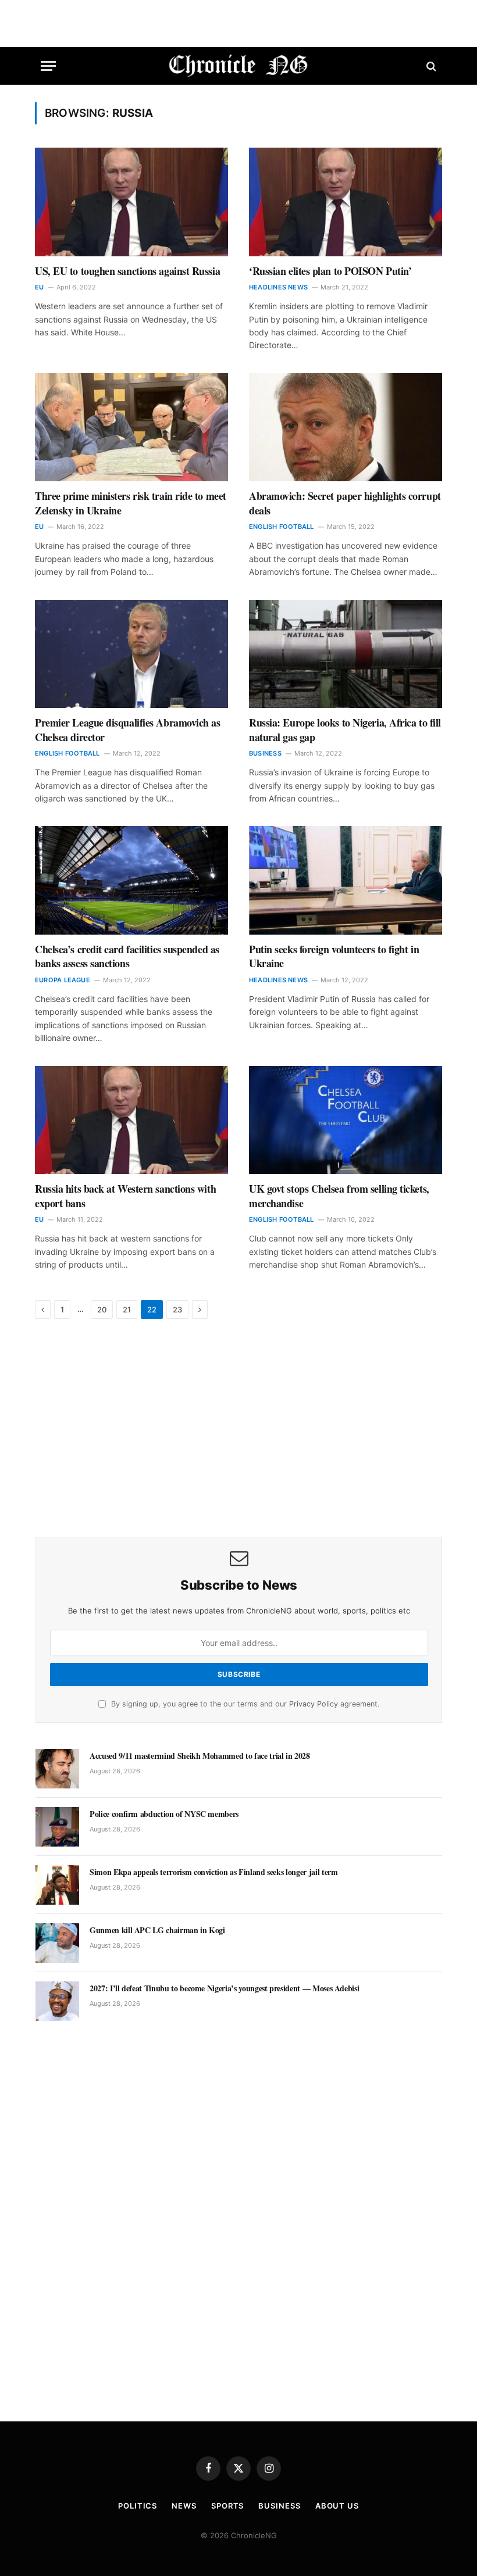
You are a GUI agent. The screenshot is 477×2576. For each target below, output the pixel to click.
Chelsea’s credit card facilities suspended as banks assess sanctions (127, 956)
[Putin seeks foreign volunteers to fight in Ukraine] (346, 880)
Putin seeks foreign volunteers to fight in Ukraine (334, 956)
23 (177, 1310)
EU (39, 287)
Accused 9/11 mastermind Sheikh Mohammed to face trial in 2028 (200, 1756)
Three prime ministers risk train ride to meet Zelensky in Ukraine (131, 503)
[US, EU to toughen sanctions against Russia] (131, 202)
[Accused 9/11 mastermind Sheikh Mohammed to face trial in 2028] (57, 1769)
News (184, 2506)
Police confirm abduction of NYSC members (164, 1814)
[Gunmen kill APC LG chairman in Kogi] (57, 1943)
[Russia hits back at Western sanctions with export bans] (131, 1120)
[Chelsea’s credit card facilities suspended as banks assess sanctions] (131, 880)
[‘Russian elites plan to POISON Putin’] (346, 202)
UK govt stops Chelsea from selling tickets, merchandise (339, 1196)
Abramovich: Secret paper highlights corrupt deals (345, 503)
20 (102, 1310)
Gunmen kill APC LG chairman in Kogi (157, 1930)
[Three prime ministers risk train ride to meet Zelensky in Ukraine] (131, 427)
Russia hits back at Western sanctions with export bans (125, 1196)
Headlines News (278, 287)
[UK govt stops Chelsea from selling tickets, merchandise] (346, 1120)
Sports (227, 2506)
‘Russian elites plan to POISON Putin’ (330, 271)
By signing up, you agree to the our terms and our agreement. (244, 1704)
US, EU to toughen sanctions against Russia (127, 271)
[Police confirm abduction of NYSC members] (57, 1827)
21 (127, 1310)
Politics (138, 2506)
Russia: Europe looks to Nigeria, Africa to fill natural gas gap (345, 730)
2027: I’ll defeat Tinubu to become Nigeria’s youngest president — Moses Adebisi (224, 1988)
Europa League (63, 980)
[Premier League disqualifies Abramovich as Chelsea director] (131, 654)
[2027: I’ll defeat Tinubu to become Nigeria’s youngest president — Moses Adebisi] (57, 2001)
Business (265, 753)
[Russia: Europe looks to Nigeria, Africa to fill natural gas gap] (346, 654)
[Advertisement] (239, 1429)
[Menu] (48, 66)
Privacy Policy (314, 1704)
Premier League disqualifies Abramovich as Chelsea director (128, 730)
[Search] (430, 66)
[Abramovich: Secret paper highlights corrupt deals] (346, 427)
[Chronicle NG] (239, 66)
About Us (337, 2506)
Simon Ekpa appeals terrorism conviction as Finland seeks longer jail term (213, 1872)
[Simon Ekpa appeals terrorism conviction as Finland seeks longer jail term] (57, 1885)
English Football (282, 527)
